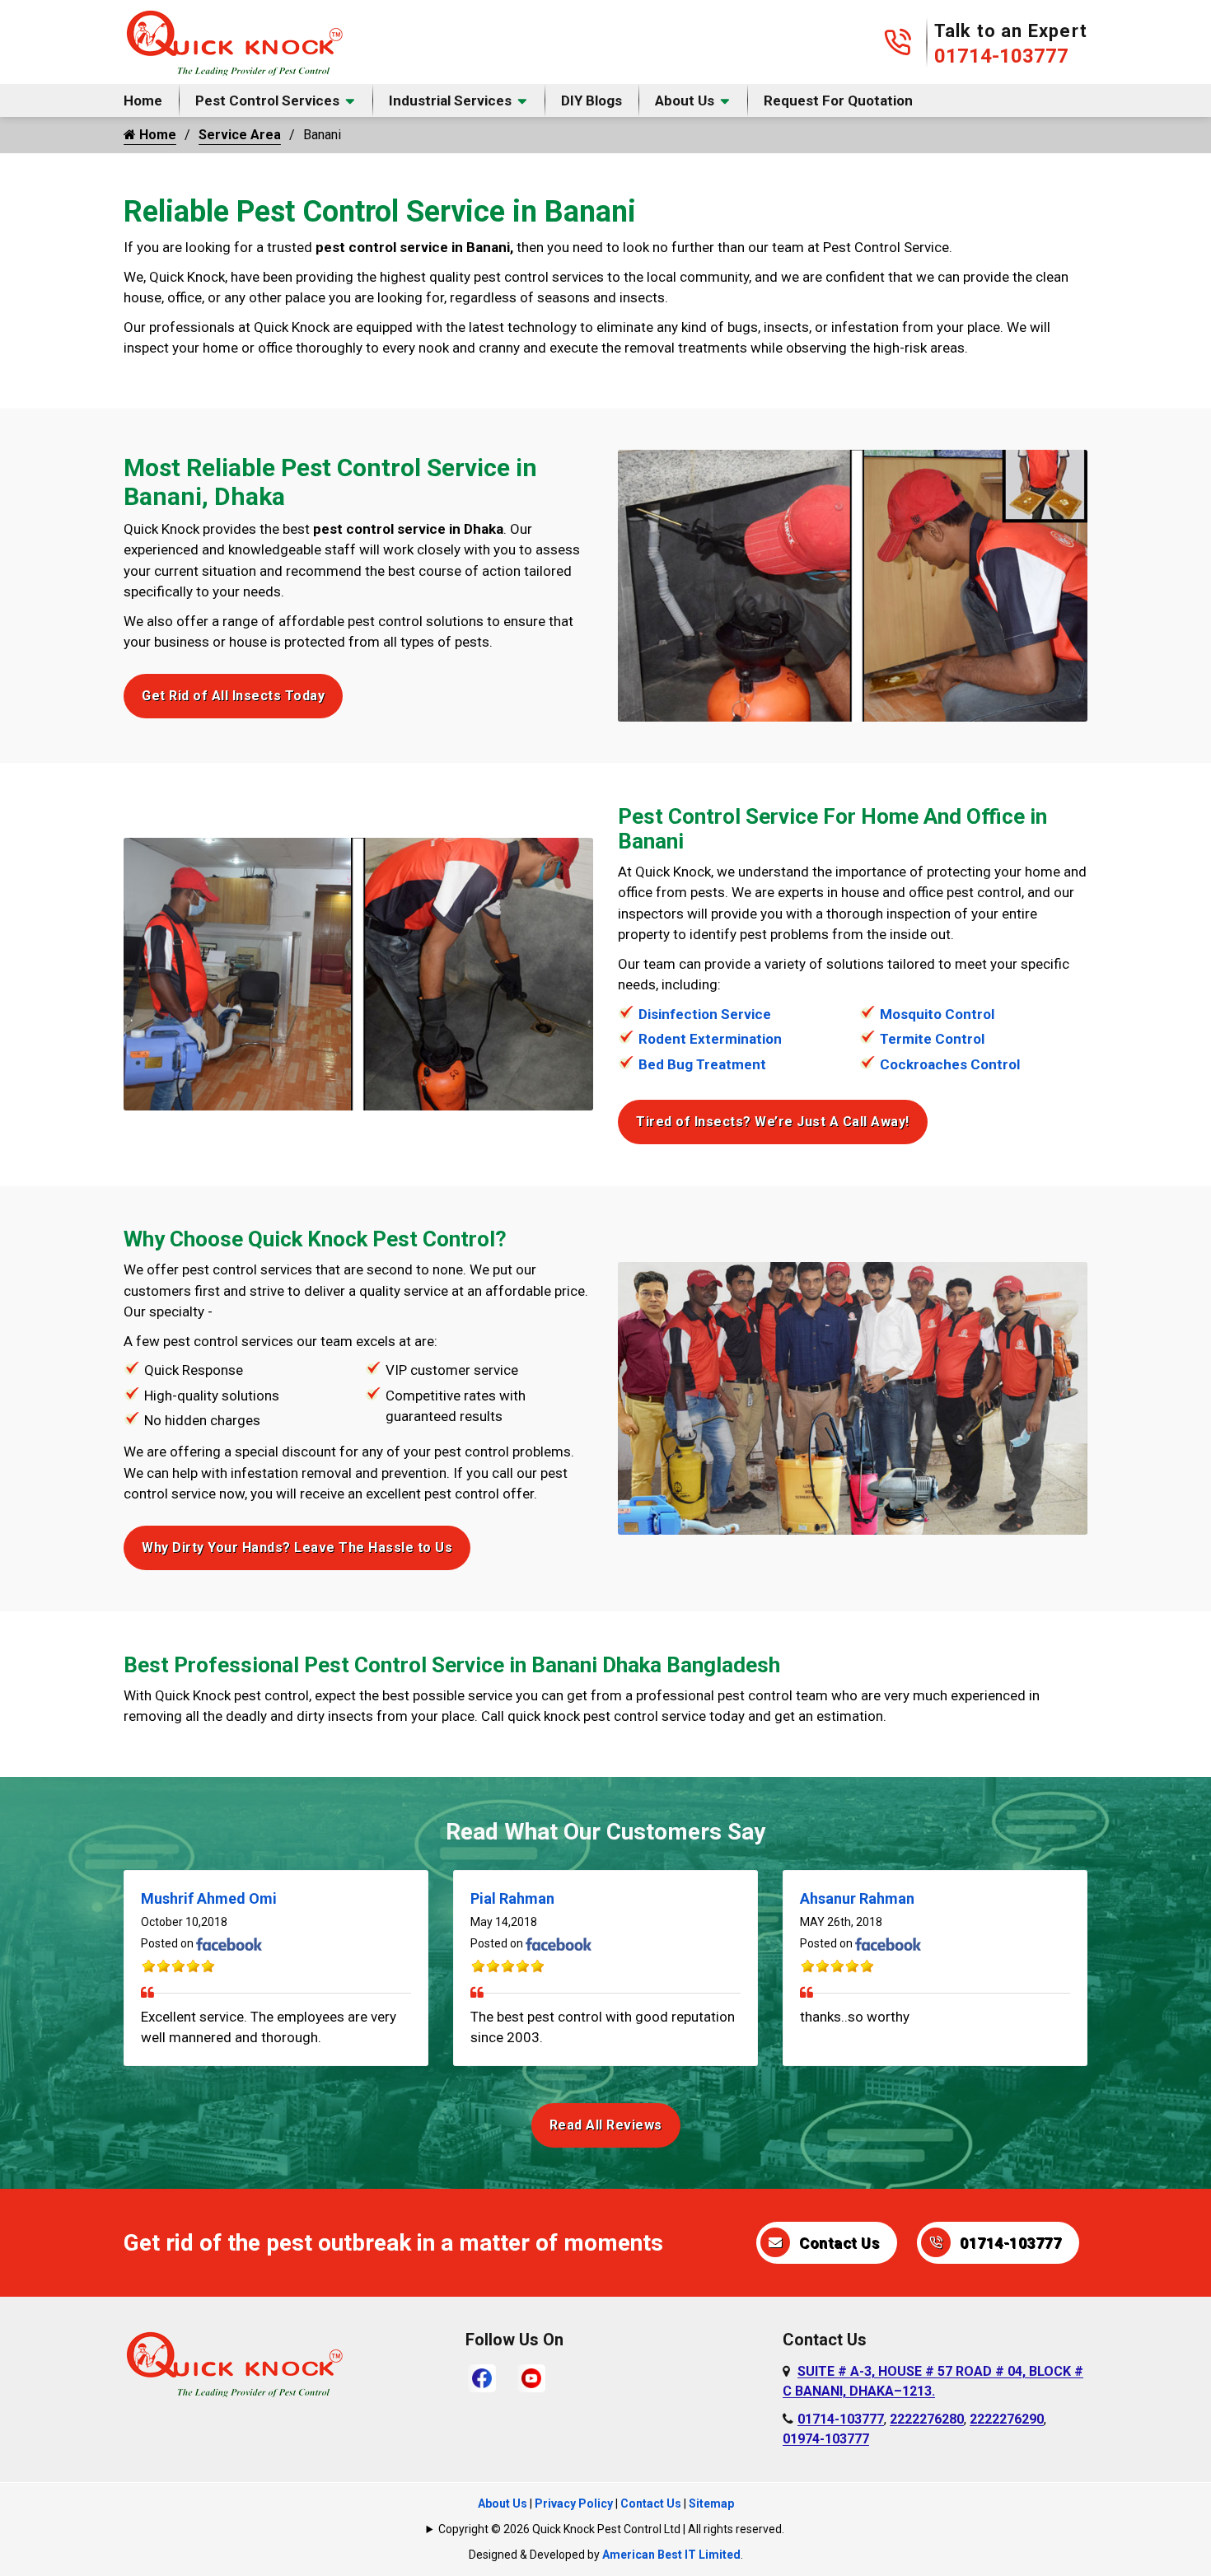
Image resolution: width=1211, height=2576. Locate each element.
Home (143, 101)
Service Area (240, 135)
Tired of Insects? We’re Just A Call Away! (773, 1122)
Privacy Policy (574, 2504)
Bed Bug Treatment (702, 1064)
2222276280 (927, 2419)
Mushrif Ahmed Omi (209, 1898)
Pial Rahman (512, 1898)
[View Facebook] (482, 2377)
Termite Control (932, 1039)
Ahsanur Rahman (857, 1898)
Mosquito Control (937, 1014)
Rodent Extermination (710, 1039)
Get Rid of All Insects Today (233, 696)
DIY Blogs (591, 101)
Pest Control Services (267, 101)
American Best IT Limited (671, 2555)
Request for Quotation (838, 101)
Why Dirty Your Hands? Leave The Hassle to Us (297, 1547)
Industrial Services (450, 101)
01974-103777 (826, 2439)
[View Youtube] (531, 2377)
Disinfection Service (705, 1014)
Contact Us (839, 2243)
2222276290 (1007, 2419)
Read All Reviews (606, 2125)
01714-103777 (1001, 56)
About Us (685, 101)
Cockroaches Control (950, 1064)
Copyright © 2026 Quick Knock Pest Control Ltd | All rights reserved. (611, 2529)
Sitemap (711, 2504)
